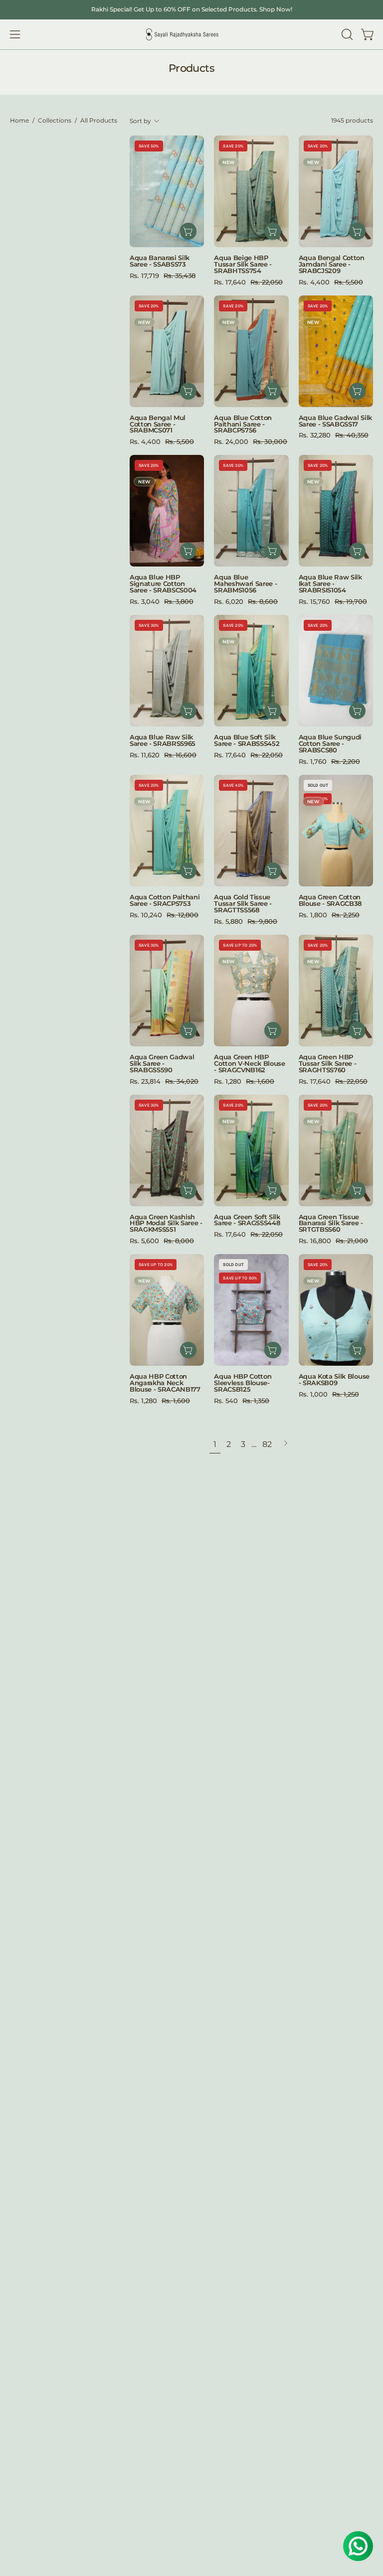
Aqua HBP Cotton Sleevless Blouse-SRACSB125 (243, 1383)
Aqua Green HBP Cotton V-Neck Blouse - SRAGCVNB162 (250, 1064)
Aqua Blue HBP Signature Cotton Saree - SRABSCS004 (163, 584)
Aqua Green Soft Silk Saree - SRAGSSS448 (247, 1220)
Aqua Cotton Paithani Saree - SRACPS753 (165, 900)
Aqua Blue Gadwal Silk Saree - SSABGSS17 (335, 421)
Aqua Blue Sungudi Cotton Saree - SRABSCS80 (330, 744)
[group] (191, 9)
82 (267, 1444)
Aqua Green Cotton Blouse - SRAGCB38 (330, 900)
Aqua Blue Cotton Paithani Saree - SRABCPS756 (243, 424)
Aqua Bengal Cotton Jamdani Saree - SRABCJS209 (332, 264)
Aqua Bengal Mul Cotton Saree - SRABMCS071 (158, 424)
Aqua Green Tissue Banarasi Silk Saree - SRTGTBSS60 (331, 1223)
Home (19, 121)
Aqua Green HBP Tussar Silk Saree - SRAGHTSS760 (328, 1064)
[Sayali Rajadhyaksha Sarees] (182, 35)
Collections (55, 121)
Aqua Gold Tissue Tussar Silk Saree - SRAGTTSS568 (243, 904)
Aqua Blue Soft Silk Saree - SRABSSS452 (247, 740)
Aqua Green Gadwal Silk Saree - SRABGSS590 (162, 1064)
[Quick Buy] (273, 1030)
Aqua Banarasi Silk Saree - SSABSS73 (160, 261)
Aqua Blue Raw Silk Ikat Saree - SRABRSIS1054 (330, 584)
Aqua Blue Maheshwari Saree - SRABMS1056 (245, 584)
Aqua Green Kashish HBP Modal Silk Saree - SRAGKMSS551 (166, 1223)
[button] (346, 34)
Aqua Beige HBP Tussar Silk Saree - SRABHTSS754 (243, 264)
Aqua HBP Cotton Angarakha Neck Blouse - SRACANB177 (165, 1383)
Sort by (140, 121)
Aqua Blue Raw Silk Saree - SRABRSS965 (163, 740)
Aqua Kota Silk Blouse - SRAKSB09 (334, 1380)
